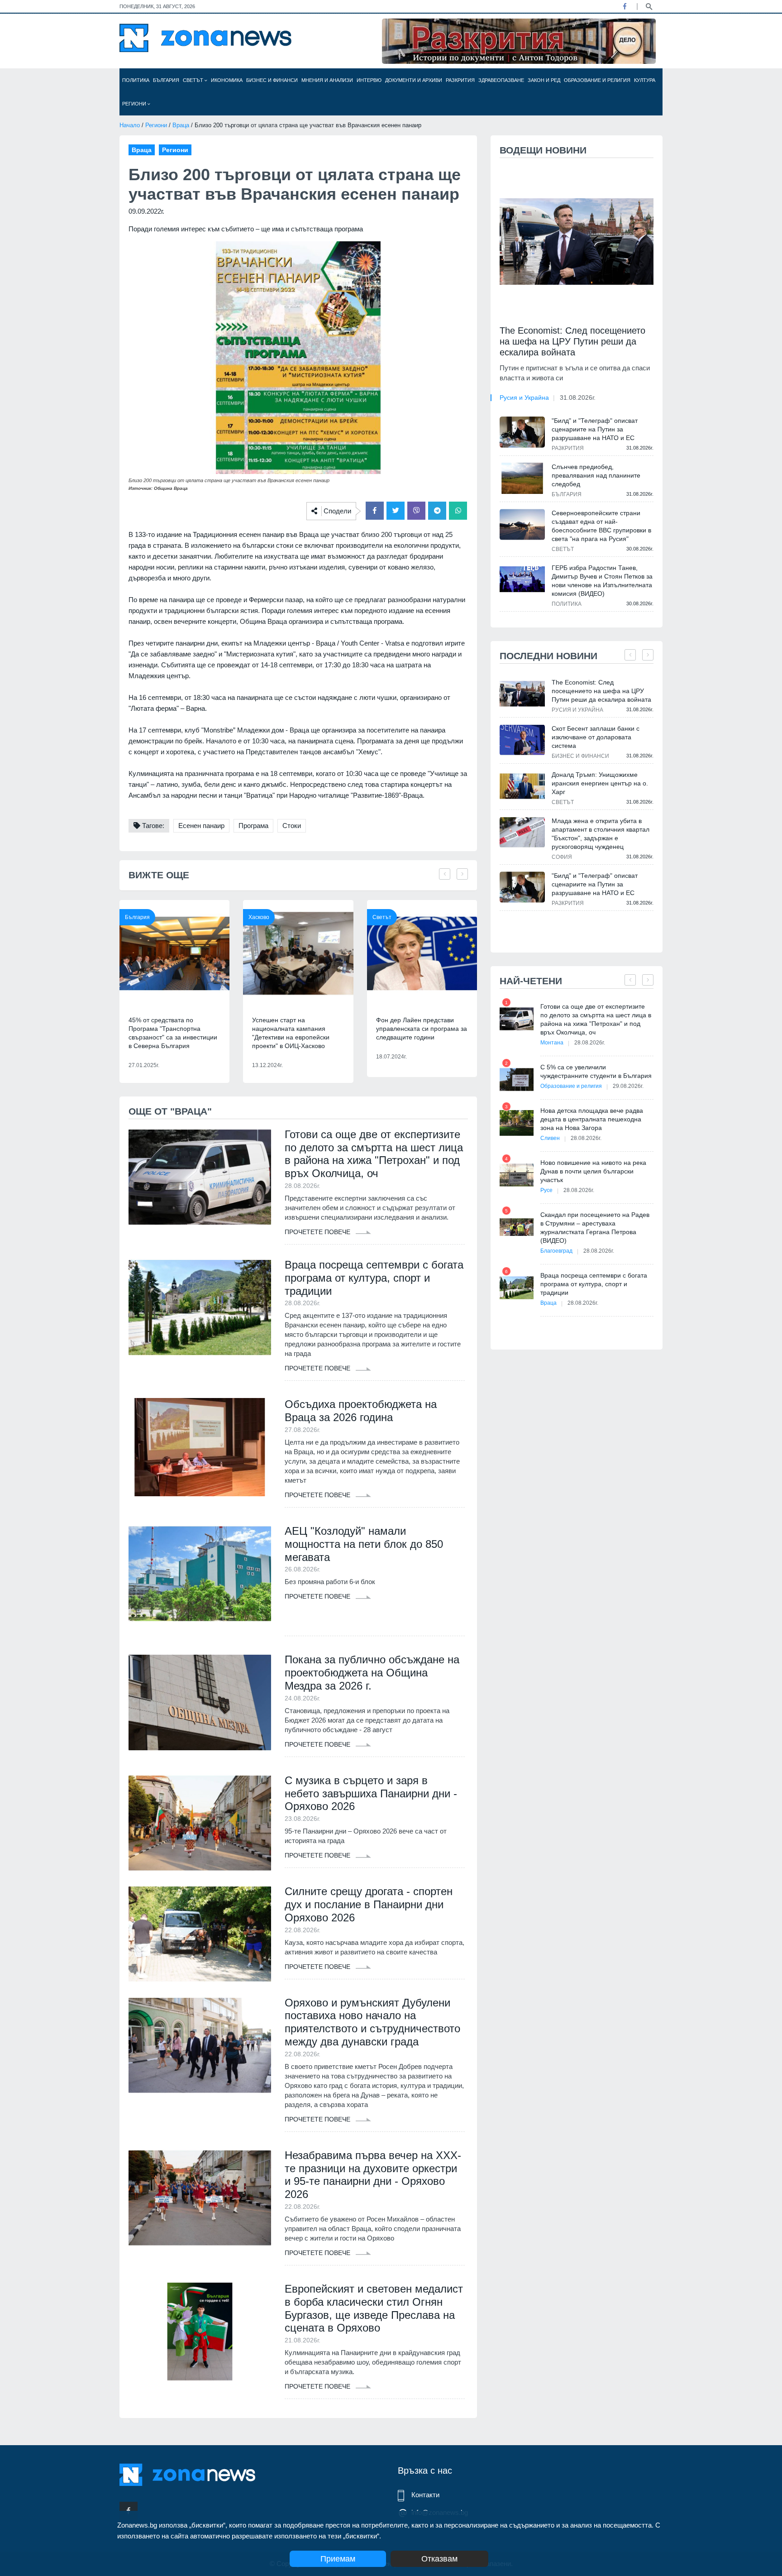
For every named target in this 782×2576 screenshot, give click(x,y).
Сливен (550, 1138)
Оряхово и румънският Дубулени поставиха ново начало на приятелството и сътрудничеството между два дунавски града (372, 2022)
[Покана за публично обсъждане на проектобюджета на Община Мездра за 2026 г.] (200, 1702)
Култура (645, 80)
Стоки (292, 826)
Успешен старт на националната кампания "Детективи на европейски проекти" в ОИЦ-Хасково (291, 1033)
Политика (136, 80)
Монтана (552, 1043)
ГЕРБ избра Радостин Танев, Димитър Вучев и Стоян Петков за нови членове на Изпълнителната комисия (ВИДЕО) (602, 581)
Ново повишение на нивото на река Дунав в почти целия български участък (593, 1171)
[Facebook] (625, 6)
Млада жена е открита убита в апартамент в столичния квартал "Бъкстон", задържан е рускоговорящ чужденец (601, 834)
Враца (181, 125)
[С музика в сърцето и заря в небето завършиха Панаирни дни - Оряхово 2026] (200, 1823)
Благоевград (556, 1251)
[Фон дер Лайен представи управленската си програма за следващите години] (422, 953)
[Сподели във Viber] (416, 511)
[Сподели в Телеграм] (437, 511)
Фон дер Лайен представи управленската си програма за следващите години (422, 1029)
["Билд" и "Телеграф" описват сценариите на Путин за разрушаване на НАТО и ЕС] (522, 432)
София (562, 857)
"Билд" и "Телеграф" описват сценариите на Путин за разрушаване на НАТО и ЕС (595, 429)
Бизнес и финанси (272, 80)
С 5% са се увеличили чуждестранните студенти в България (596, 1071)
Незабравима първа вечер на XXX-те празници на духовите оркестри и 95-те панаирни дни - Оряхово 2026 (373, 2175)
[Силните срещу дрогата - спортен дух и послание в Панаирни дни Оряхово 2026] (200, 1934)
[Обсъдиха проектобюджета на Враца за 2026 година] (200, 1447)
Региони (135, 104)
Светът (194, 80)
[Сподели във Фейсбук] (375, 511)
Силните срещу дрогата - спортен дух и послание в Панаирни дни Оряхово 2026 (369, 1904)
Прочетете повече (318, 1232)
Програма (253, 826)
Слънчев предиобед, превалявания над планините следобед (596, 475)
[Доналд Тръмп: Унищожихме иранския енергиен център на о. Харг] (522, 786)
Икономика (227, 80)
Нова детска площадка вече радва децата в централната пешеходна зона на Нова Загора (592, 1119)
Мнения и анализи (327, 80)
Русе (546, 1190)
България (166, 80)
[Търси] (649, 6)
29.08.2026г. (628, 1086)
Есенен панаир (201, 826)
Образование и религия (597, 80)
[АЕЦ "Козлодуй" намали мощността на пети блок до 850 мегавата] (200, 1574)
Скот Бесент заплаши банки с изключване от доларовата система (596, 737)
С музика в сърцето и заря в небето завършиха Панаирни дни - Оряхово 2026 (371, 1793)
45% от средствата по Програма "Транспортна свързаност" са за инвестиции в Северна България (173, 1033)
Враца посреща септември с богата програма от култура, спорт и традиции (374, 1278)
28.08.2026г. (590, 1043)
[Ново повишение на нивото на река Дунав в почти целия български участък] (517, 1175)
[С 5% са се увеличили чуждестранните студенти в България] (517, 1080)
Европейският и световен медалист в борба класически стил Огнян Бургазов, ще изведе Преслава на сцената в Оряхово (374, 2308)
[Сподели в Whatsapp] (458, 511)
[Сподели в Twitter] (396, 511)
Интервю (369, 80)
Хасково (259, 917)
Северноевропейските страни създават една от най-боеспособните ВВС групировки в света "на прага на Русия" (601, 526)
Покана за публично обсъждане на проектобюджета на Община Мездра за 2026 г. (372, 1673)
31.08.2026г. (578, 397)
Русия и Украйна (524, 397)
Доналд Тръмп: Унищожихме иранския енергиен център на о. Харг (600, 783)
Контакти (425, 2495)
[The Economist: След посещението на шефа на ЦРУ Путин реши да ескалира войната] (577, 242)
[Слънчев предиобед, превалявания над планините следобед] (522, 478)
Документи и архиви (414, 80)
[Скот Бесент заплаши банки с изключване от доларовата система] (522, 740)
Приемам (338, 2559)
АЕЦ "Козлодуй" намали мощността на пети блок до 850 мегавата (364, 1544)
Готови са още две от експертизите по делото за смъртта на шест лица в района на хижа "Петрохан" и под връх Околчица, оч (374, 1154)
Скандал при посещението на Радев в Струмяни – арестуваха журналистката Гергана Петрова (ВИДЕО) (595, 1228)
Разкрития (460, 80)
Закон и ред (544, 80)
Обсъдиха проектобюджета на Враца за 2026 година (361, 1411)
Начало (130, 125)
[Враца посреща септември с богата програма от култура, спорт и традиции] (200, 1307)
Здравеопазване (501, 80)
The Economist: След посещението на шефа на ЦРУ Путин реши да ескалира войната (572, 341)
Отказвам (439, 2559)
